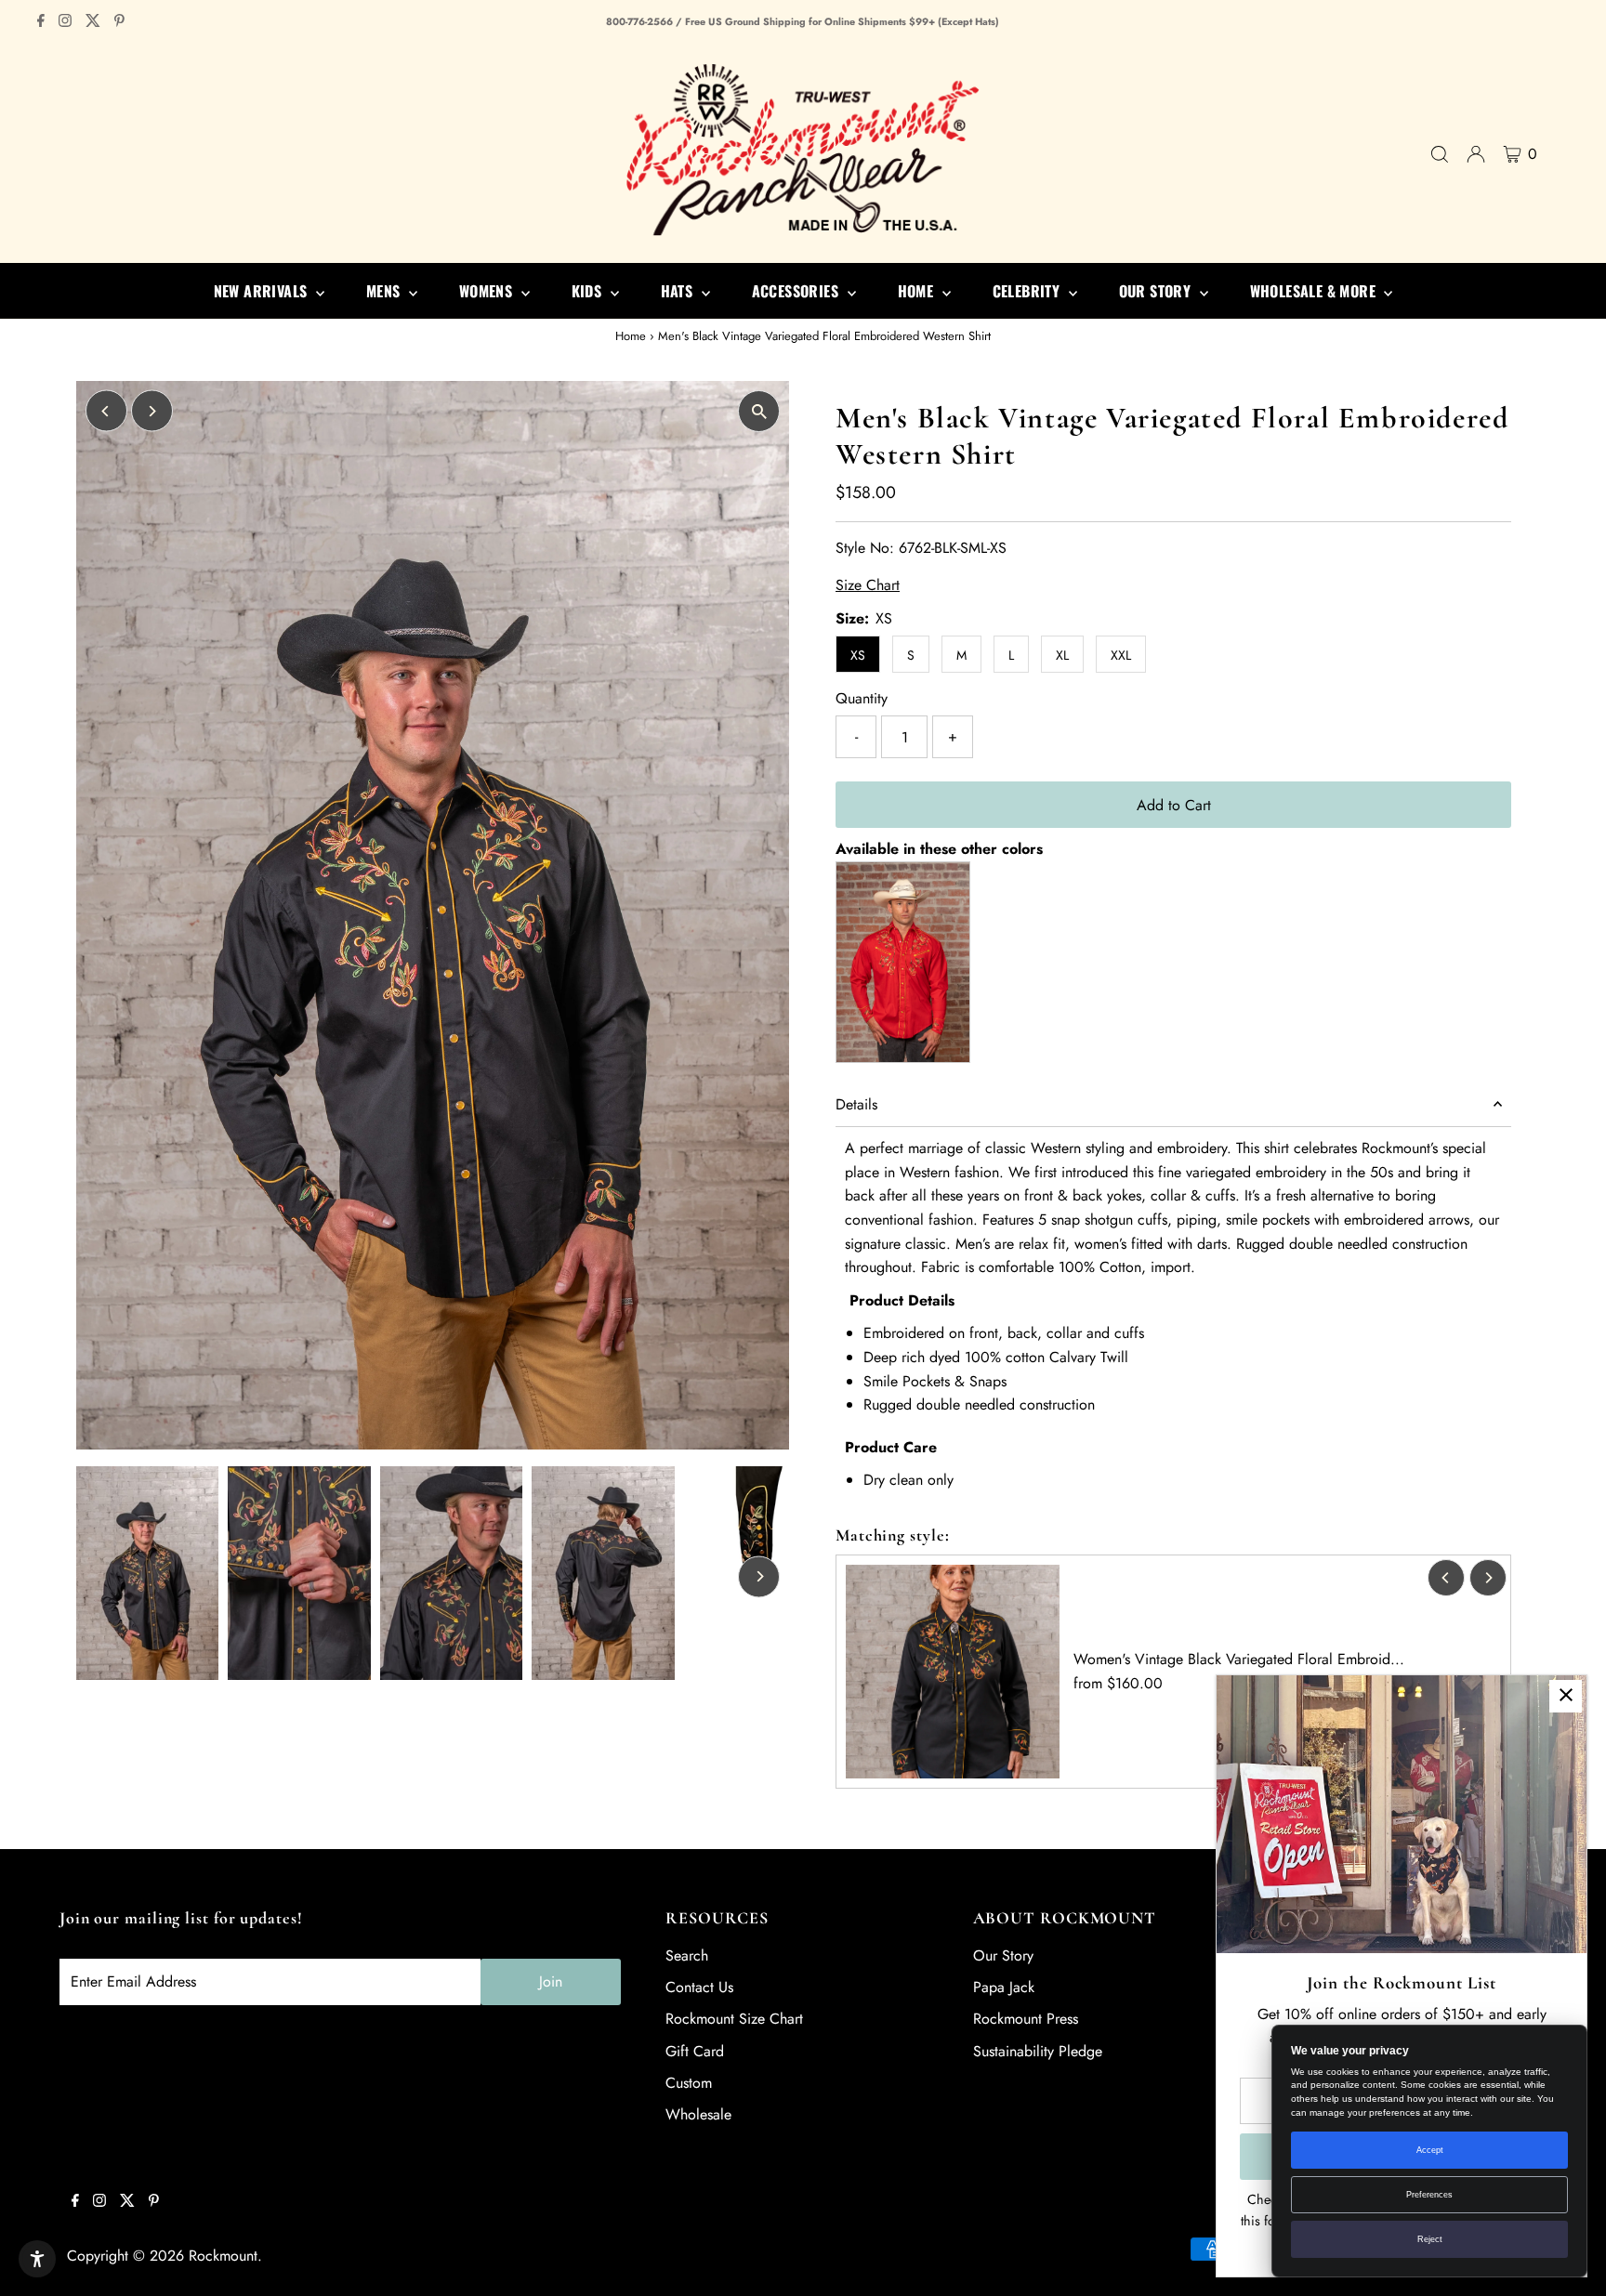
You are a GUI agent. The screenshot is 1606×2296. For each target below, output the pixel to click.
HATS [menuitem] (679, 291)
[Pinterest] (119, 22)
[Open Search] (1440, 154)
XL (1062, 655)
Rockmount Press (1026, 2019)
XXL (1121, 655)
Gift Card (695, 2051)
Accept (1430, 2150)
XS (858, 655)
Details (856, 1104)
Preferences (1429, 2195)
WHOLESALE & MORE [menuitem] (1315, 291)
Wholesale (698, 2114)
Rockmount (223, 2256)
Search (687, 1955)
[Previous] (106, 411)
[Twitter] (93, 22)
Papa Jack (1004, 1987)
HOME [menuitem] (918, 291)
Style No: (865, 548)
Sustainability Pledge (1038, 2051)
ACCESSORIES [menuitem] (797, 291)
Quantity (862, 698)
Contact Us (699, 1987)
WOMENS (488, 291)
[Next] (152, 411)
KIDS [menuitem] (589, 291)
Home (631, 336)
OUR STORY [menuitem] (1157, 291)
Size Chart (868, 585)
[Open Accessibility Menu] (37, 2259)
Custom (689, 2083)
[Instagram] (65, 22)
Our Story (1003, 1955)
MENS (385, 291)
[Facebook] (41, 22)
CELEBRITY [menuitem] (1028, 291)
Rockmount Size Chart (734, 2019)
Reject (1430, 2239)
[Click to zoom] (759, 411)
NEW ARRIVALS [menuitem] (263, 291)
